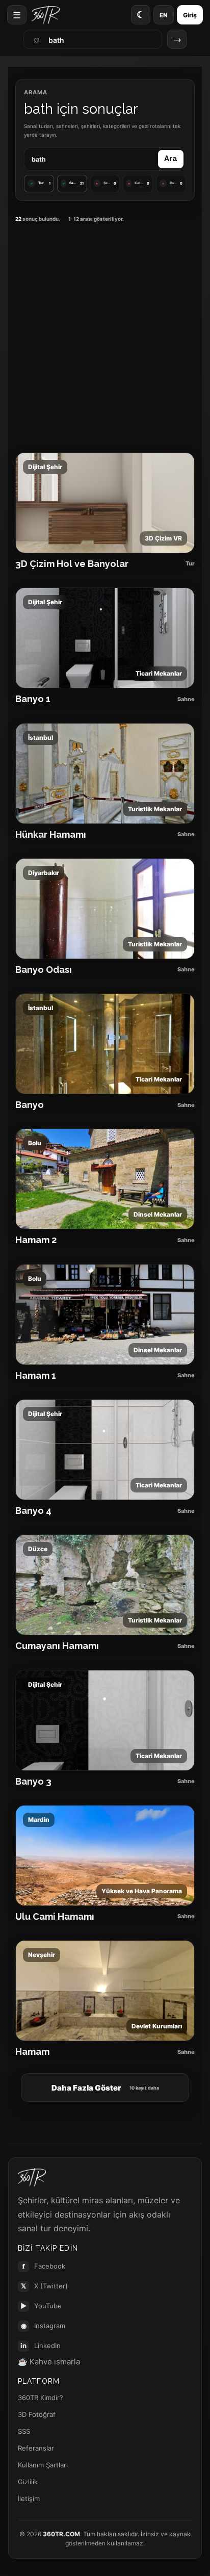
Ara (171, 159)
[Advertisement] (105, 336)
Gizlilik (28, 2482)
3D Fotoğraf (37, 2414)
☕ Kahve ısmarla (49, 2362)
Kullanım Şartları (43, 2465)
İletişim (29, 2498)
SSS (24, 2431)
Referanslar (36, 2448)
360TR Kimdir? (41, 2398)
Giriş (190, 15)
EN (164, 15)
